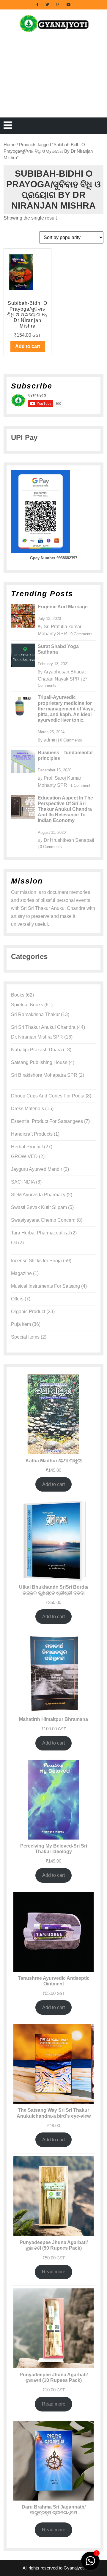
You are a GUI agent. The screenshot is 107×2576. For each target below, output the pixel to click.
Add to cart (53, 1484)
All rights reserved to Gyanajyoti (53, 2568)
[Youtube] (69, 4)
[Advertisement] (53, 82)
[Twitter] (47, 4)
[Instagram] (58, 4)
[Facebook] (37, 4)
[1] (90, 2560)
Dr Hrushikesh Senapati (69, 840)
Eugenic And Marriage (63, 607)
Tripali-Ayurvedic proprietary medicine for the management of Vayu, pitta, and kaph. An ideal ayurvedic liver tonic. (66, 709)
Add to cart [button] (28, 346)
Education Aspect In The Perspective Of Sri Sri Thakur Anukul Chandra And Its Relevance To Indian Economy (65, 809)
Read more (54, 2272)
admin (50, 740)
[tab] (8, 126)
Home (10, 145)
